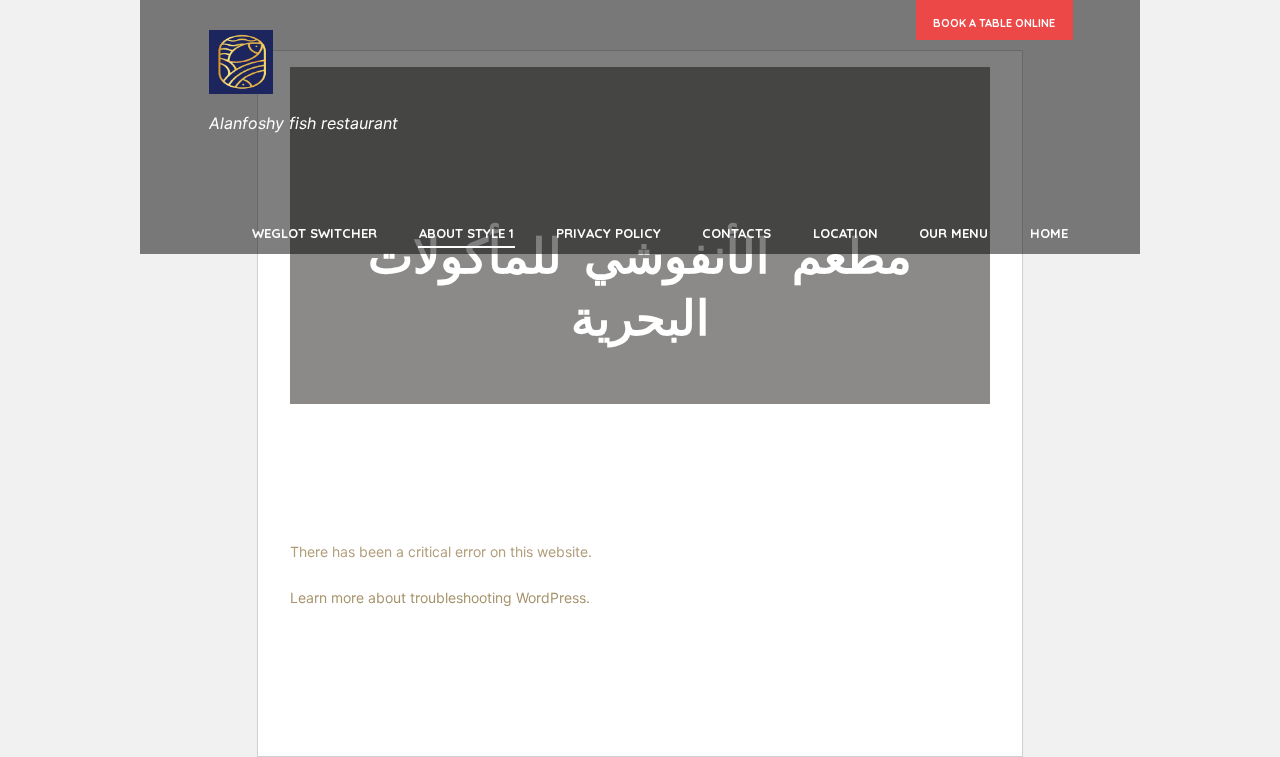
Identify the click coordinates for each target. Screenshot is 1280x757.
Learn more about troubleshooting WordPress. (440, 597)
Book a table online (994, 23)
